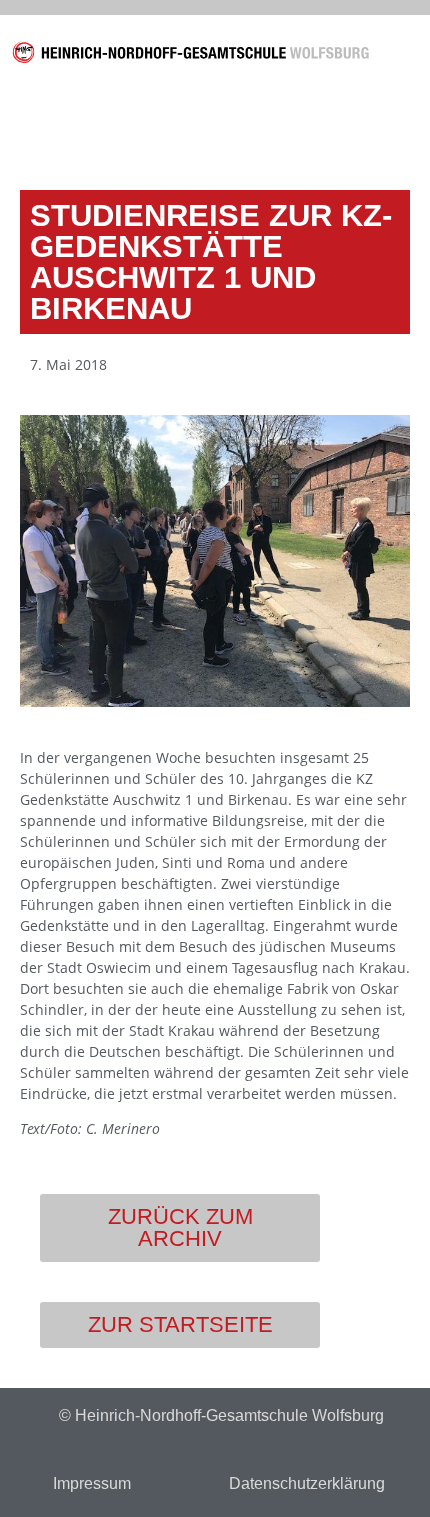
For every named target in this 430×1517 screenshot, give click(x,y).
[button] (405, 56)
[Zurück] (120, 130)
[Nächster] (310, 130)
